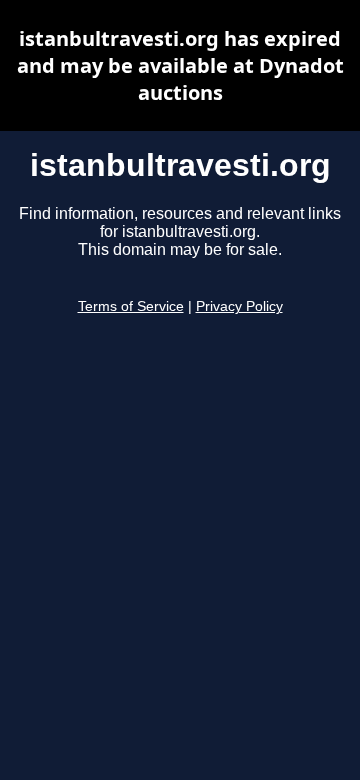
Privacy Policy (239, 306)
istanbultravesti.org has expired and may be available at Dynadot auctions (180, 65)
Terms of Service (131, 306)
